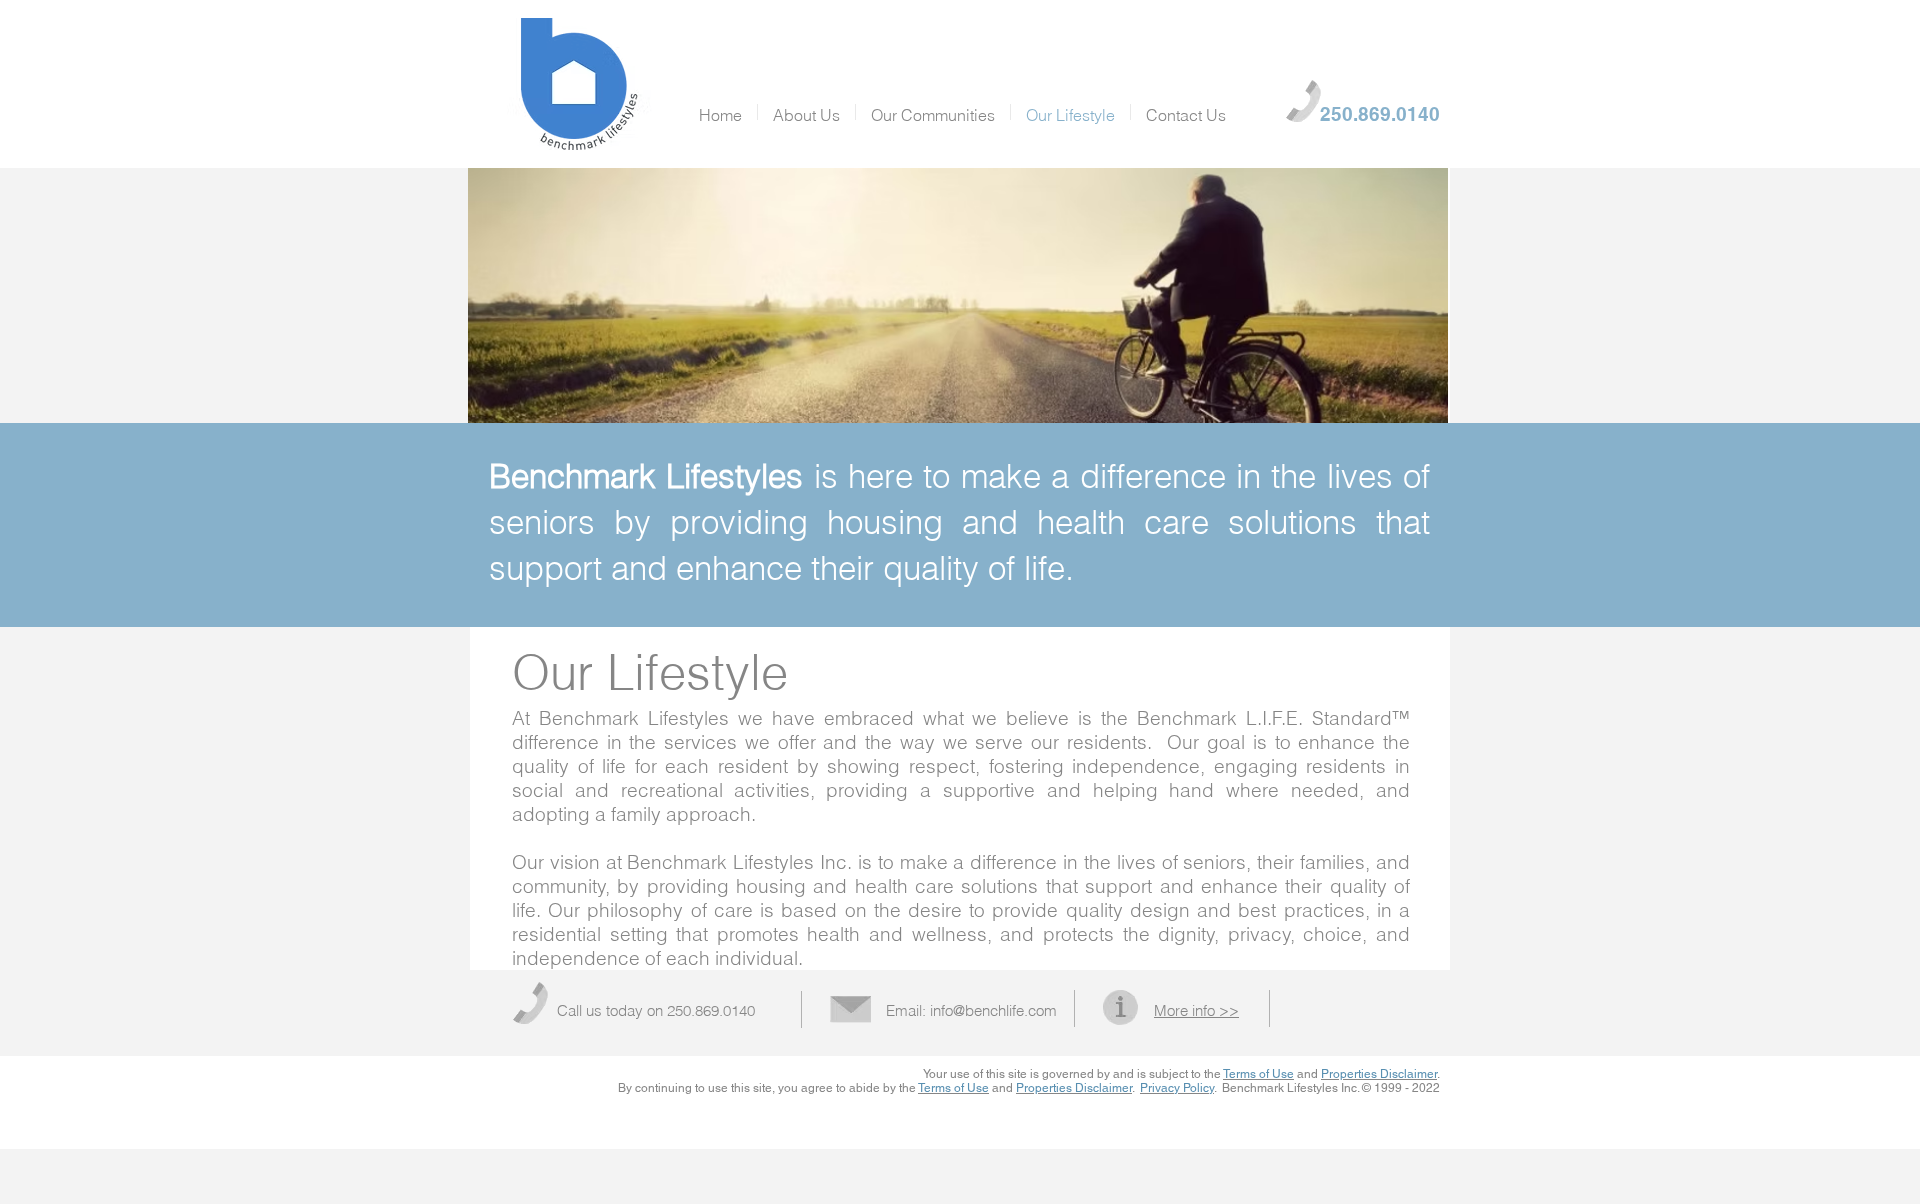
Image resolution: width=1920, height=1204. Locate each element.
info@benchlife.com (993, 1010)
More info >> (1196, 1010)
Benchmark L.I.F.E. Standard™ (1273, 718)
